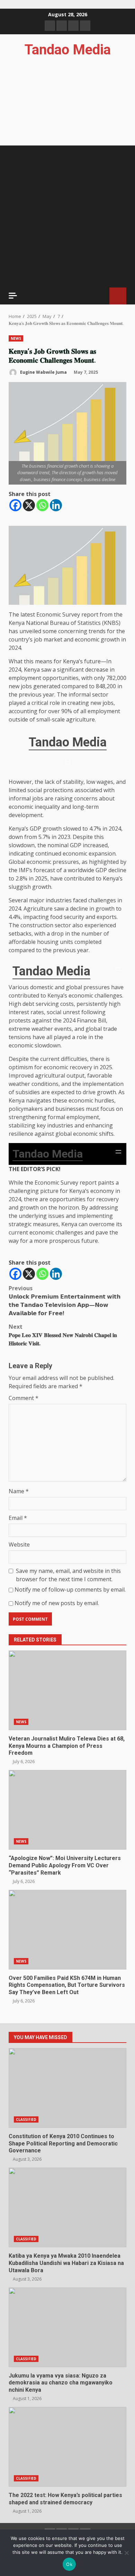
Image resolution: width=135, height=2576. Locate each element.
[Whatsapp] (42, 505)
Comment (24, 1398)
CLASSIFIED (26, 2119)
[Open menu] (67, 765)
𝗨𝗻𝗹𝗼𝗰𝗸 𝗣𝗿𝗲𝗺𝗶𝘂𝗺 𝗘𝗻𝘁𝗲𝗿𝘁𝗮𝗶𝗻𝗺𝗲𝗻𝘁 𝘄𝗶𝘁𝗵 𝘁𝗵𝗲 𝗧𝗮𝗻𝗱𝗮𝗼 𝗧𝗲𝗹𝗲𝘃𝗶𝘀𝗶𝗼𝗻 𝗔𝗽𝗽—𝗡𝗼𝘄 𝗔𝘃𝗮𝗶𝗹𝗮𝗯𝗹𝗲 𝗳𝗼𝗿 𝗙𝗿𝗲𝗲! (65, 1301)
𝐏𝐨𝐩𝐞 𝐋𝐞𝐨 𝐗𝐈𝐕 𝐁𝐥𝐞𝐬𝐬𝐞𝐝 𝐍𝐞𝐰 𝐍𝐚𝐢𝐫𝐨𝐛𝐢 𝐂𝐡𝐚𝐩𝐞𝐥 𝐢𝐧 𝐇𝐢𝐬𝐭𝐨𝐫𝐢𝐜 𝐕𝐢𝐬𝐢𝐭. (63, 1335)
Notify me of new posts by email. (57, 1603)
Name (19, 1491)
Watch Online (118, 296)
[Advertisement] (67, 216)
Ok (69, 2564)
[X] (29, 505)
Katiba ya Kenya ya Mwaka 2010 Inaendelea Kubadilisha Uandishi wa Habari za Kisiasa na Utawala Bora (67, 2207)
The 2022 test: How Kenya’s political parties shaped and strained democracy (67, 2447)
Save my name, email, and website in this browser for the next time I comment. (68, 1575)
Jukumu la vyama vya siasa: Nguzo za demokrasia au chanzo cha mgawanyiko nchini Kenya (67, 2327)
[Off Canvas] (13, 296)
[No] (126, 2553)
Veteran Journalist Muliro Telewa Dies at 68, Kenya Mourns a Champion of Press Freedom (67, 1690)
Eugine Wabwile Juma (43, 372)
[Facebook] (15, 505)
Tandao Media (68, 50)
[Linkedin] (56, 505)
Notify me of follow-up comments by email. (70, 1590)
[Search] (101, 296)
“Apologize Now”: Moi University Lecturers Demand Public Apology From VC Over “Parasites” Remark (67, 1810)
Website (19, 1544)
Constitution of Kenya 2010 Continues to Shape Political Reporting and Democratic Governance (67, 2088)
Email (18, 1518)
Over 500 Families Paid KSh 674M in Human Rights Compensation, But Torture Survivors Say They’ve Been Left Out (67, 1930)
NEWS (16, 338)
